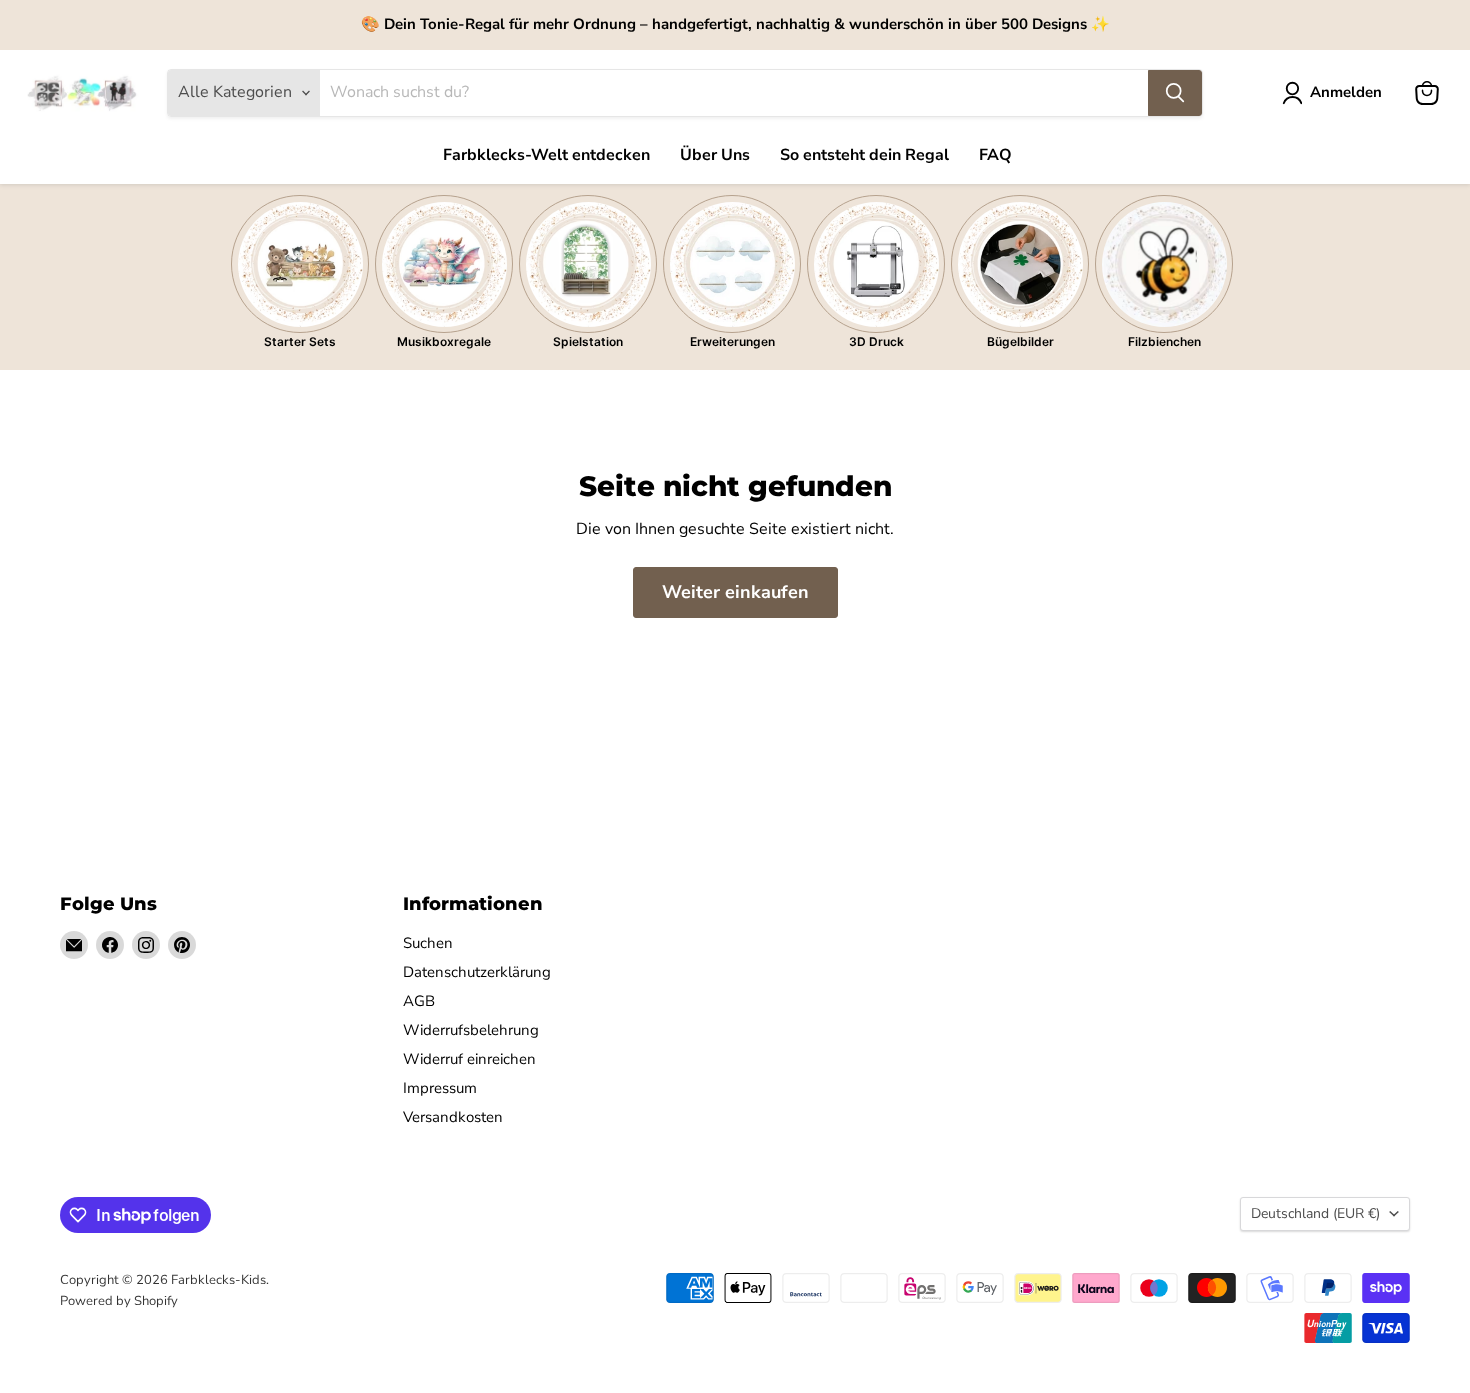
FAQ (995, 155)
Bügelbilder (1020, 341)
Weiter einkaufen (735, 592)
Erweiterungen (732, 341)
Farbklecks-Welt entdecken (546, 155)
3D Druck (876, 341)
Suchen (428, 943)
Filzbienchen (1164, 341)
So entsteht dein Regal (864, 155)
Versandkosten (453, 1117)
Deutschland (1315, 1213)
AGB (419, 1001)
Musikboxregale (444, 341)
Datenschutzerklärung (477, 972)
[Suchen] (1175, 93)
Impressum (440, 1088)
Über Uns (715, 155)
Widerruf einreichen (469, 1059)
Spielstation (588, 341)
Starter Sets (300, 341)
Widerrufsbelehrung (471, 1030)
